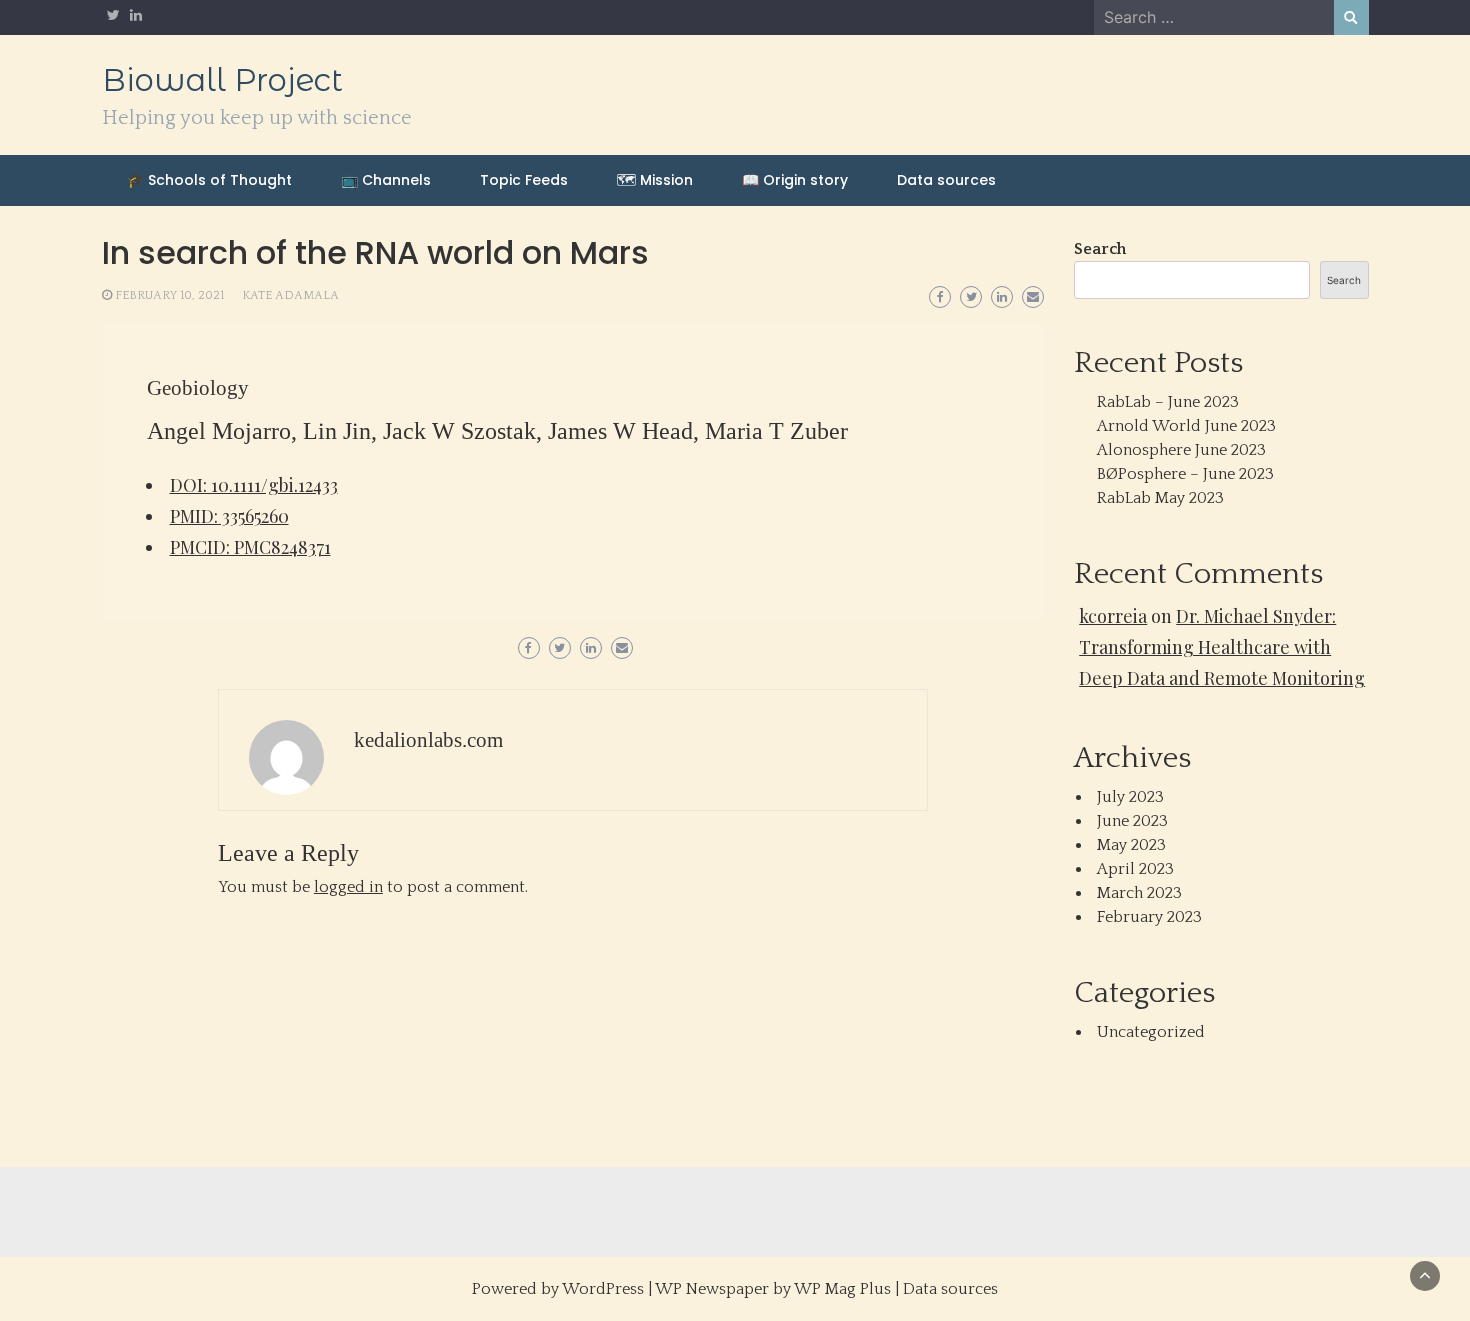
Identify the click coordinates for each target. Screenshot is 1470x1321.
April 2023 (1135, 869)
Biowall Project (222, 80)
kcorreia (1113, 616)
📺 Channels (386, 180)
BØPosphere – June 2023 (1185, 474)
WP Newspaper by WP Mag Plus (773, 1289)
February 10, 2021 (169, 295)
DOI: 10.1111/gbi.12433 (254, 485)
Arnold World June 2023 (1186, 426)
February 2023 (1149, 917)
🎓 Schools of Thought (209, 180)
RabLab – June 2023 (1168, 402)
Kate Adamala (290, 295)
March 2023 (1139, 893)
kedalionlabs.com (428, 740)
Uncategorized (1151, 1032)
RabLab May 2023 (1160, 498)
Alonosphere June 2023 (1181, 450)
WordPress (603, 1289)
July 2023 (1130, 797)
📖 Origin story (795, 180)
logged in (348, 887)
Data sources (946, 180)
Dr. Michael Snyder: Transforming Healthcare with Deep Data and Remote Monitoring (1222, 647)
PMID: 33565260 (229, 516)
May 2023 (1131, 845)
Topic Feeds (524, 180)
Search (1100, 249)
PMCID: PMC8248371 (250, 547)
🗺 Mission (655, 180)
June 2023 (1132, 821)
